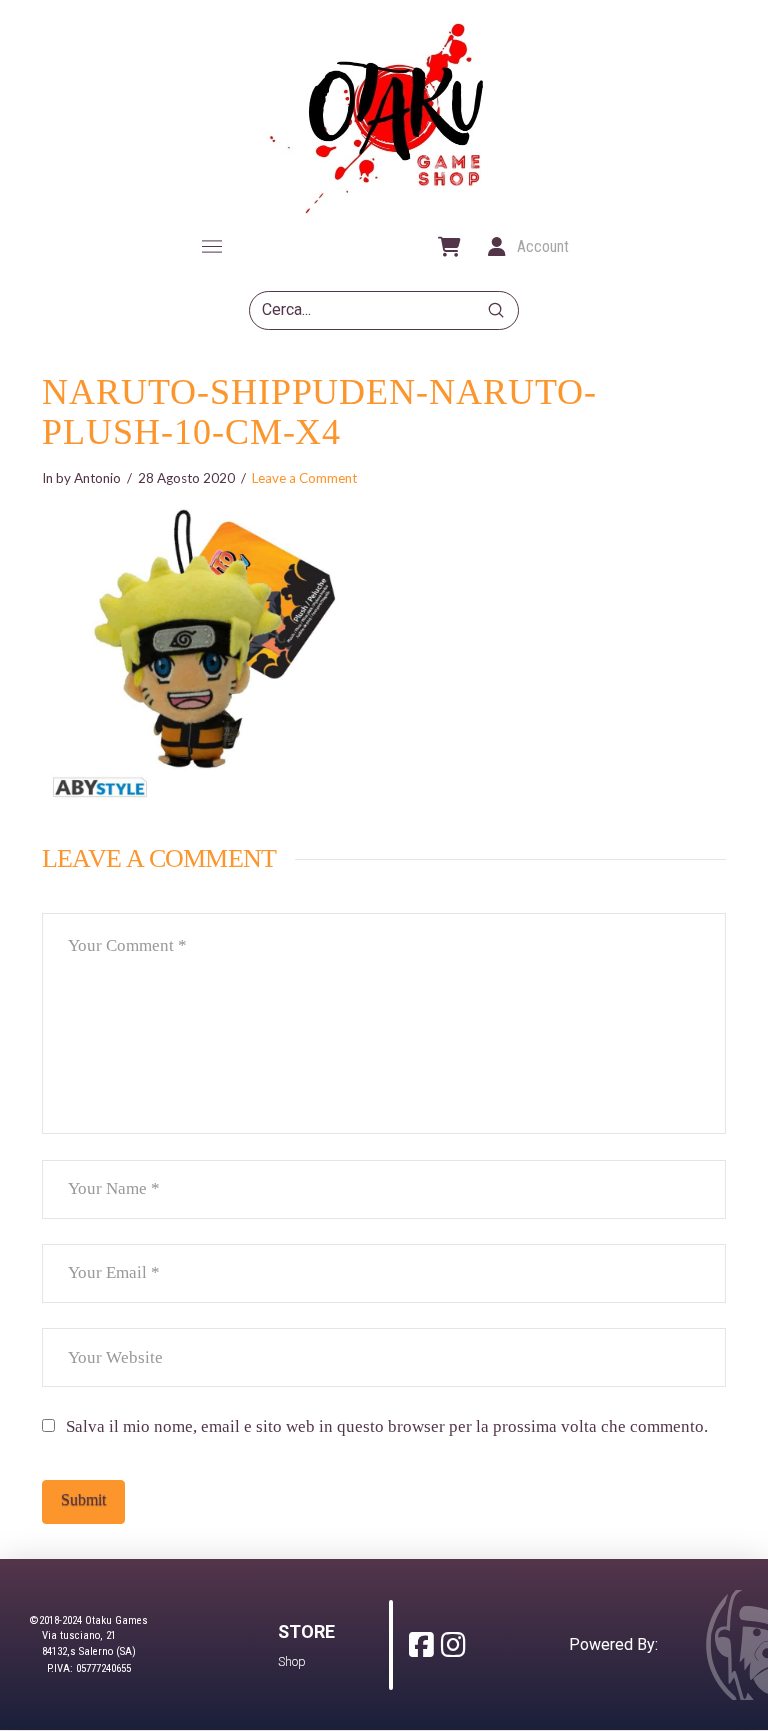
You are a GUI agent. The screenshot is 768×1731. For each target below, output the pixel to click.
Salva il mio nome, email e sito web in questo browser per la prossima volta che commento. (387, 1426)
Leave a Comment (304, 478)
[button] (212, 247)
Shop (292, 1661)
